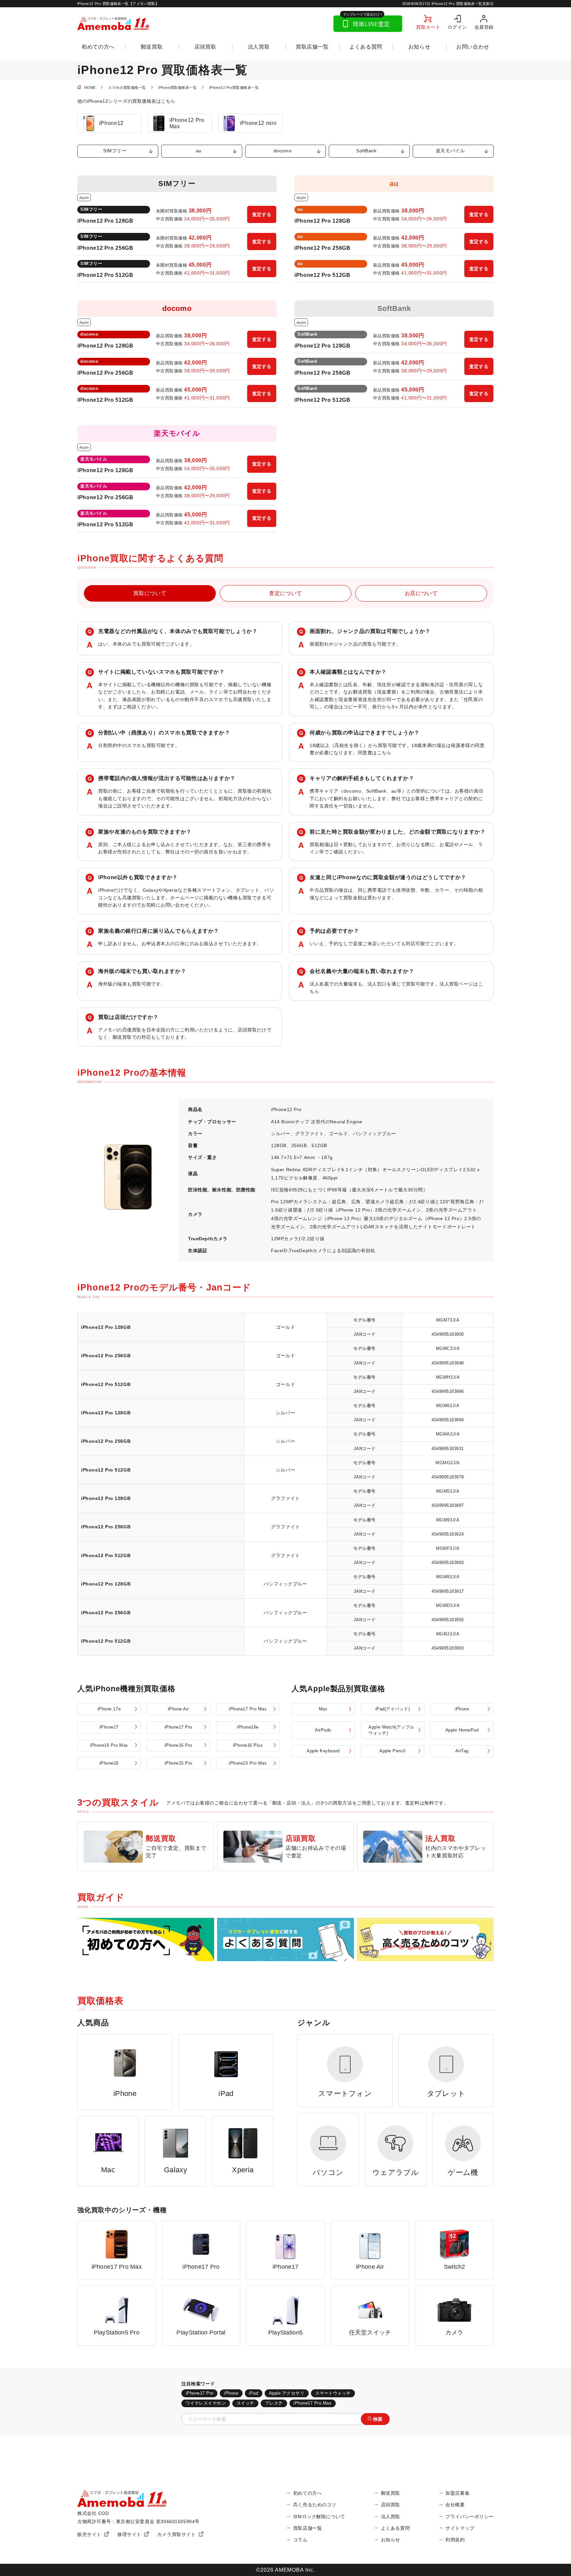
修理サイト (129, 2534)
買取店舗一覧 (312, 47)
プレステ (274, 2403)
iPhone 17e (109, 1709)
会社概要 (455, 2505)
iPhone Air (178, 1709)
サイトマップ (460, 2528)
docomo (283, 151)
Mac (323, 1709)
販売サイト (89, 2534)
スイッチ (246, 2403)
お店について (421, 593)
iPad (253, 2393)
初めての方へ (98, 47)
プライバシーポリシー (470, 2517)
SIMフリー (115, 151)
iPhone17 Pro (178, 1727)
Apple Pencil (392, 1751)
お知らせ (419, 47)
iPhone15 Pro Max (248, 1763)
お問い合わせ (473, 47)
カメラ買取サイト (177, 2534)
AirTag (462, 1751)
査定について (285, 593)
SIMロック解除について (319, 2517)
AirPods (323, 1730)
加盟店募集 (457, 2493)
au (199, 151)
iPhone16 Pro (178, 1745)
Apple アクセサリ (287, 2393)
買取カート (428, 27)
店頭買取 (205, 47)
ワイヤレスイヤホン (206, 2403)
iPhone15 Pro (178, 1763)
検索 (378, 2419)
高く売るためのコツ (315, 2505)
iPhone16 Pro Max (109, 1745)
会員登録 (484, 27)
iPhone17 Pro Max (248, 1709)
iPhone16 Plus (248, 1745)
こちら (384, 753)
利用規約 (455, 2540)
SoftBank (366, 151)
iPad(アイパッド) (393, 1709)
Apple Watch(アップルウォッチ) (391, 1730)
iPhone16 (109, 1763)
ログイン (457, 27)
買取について (150, 593)
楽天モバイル (450, 151)
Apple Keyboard (323, 1751)
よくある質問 (366, 47)
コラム (300, 2540)
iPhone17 (109, 1727)
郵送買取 (152, 47)
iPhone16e (248, 1727)
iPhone (462, 1709)
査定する (262, 214)
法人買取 (259, 47)
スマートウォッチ (333, 2393)
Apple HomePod (462, 1730)
